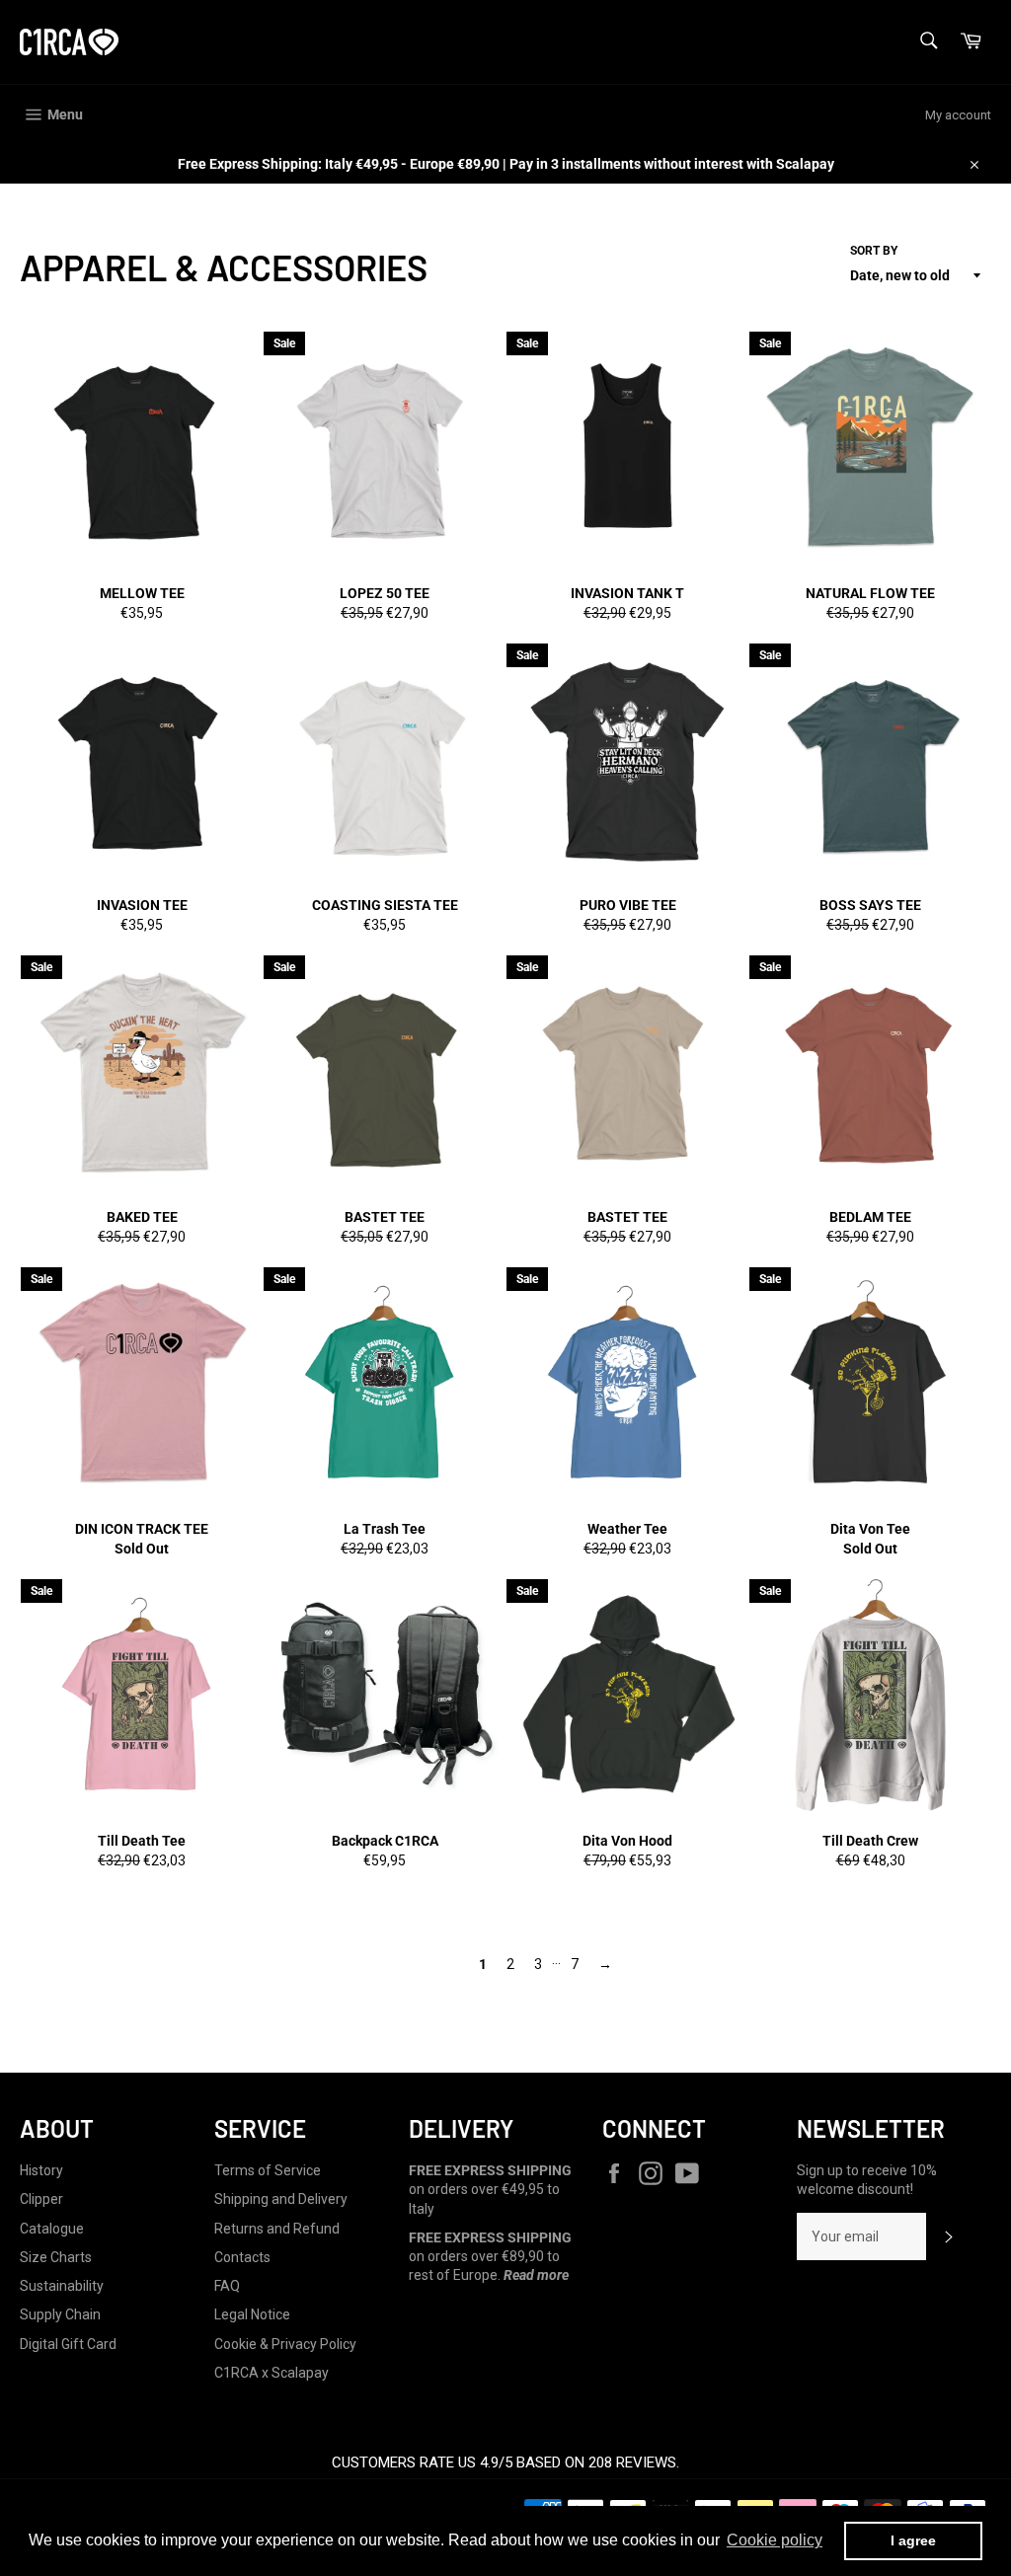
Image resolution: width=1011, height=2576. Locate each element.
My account (958, 115)
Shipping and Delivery (281, 2199)
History (41, 2170)
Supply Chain (60, 2314)
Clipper (41, 2199)
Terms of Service (268, 2170)
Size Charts (56, 2257)
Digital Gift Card (68, 2344)
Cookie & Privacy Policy (285, 2344)
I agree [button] (913, 2540)
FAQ (227, 2286)
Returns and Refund (277, 2229)
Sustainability (62, 2286)
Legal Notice (252, 2314)
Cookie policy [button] (775, 2540)
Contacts (242, 2257)
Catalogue (52, 2229)
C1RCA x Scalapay (272, 2373)
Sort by (874, 251)
